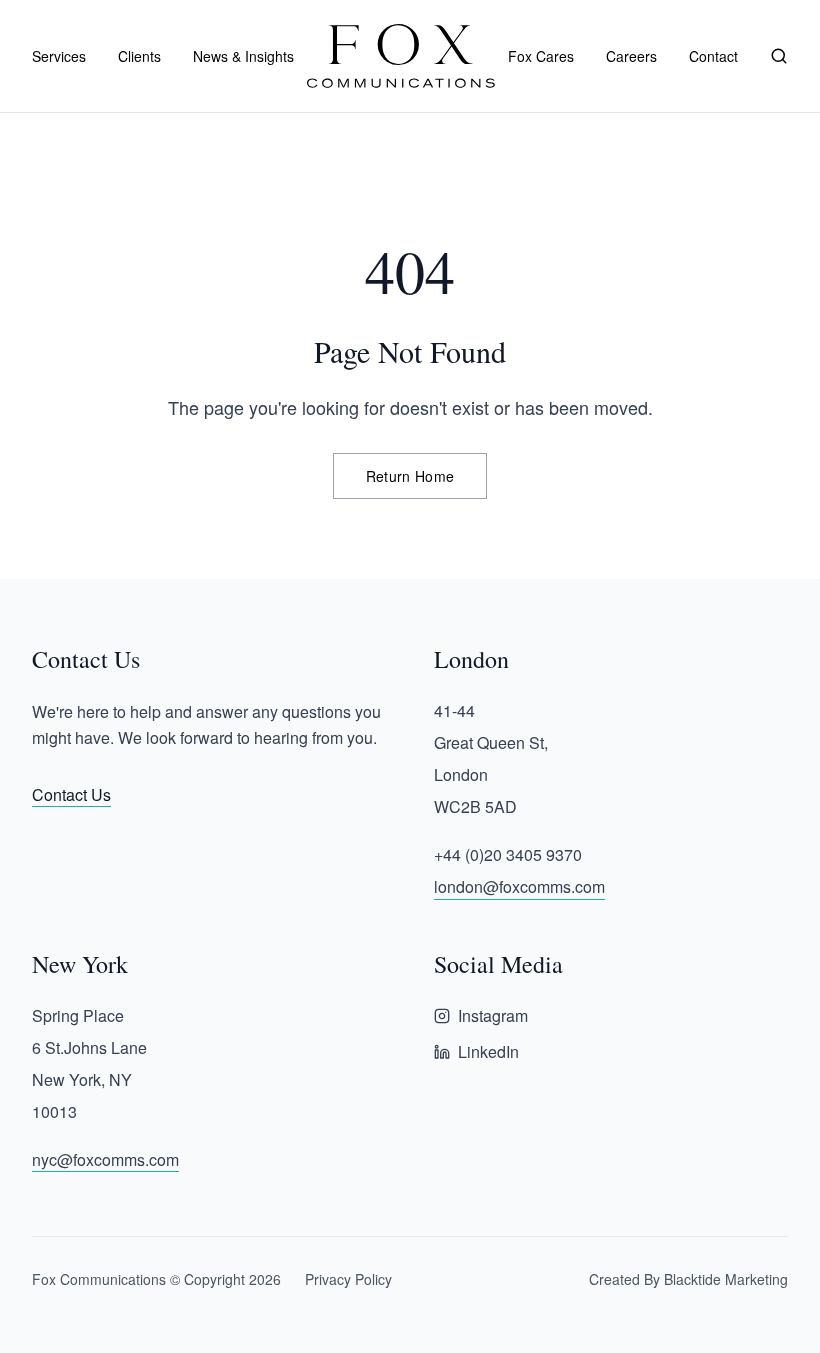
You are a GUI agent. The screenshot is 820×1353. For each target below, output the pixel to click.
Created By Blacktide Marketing (688, 1279)
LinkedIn (488, 1051)
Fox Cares (541, 56)
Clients (139, 56)
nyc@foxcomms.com (105, 1159)
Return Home (410, 476)
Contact (713, 56)
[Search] (779, 56)
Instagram (493, 1015)
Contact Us (71, 794)
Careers (631, 56)
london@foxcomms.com (519, 886)
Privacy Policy (348, 1279)
